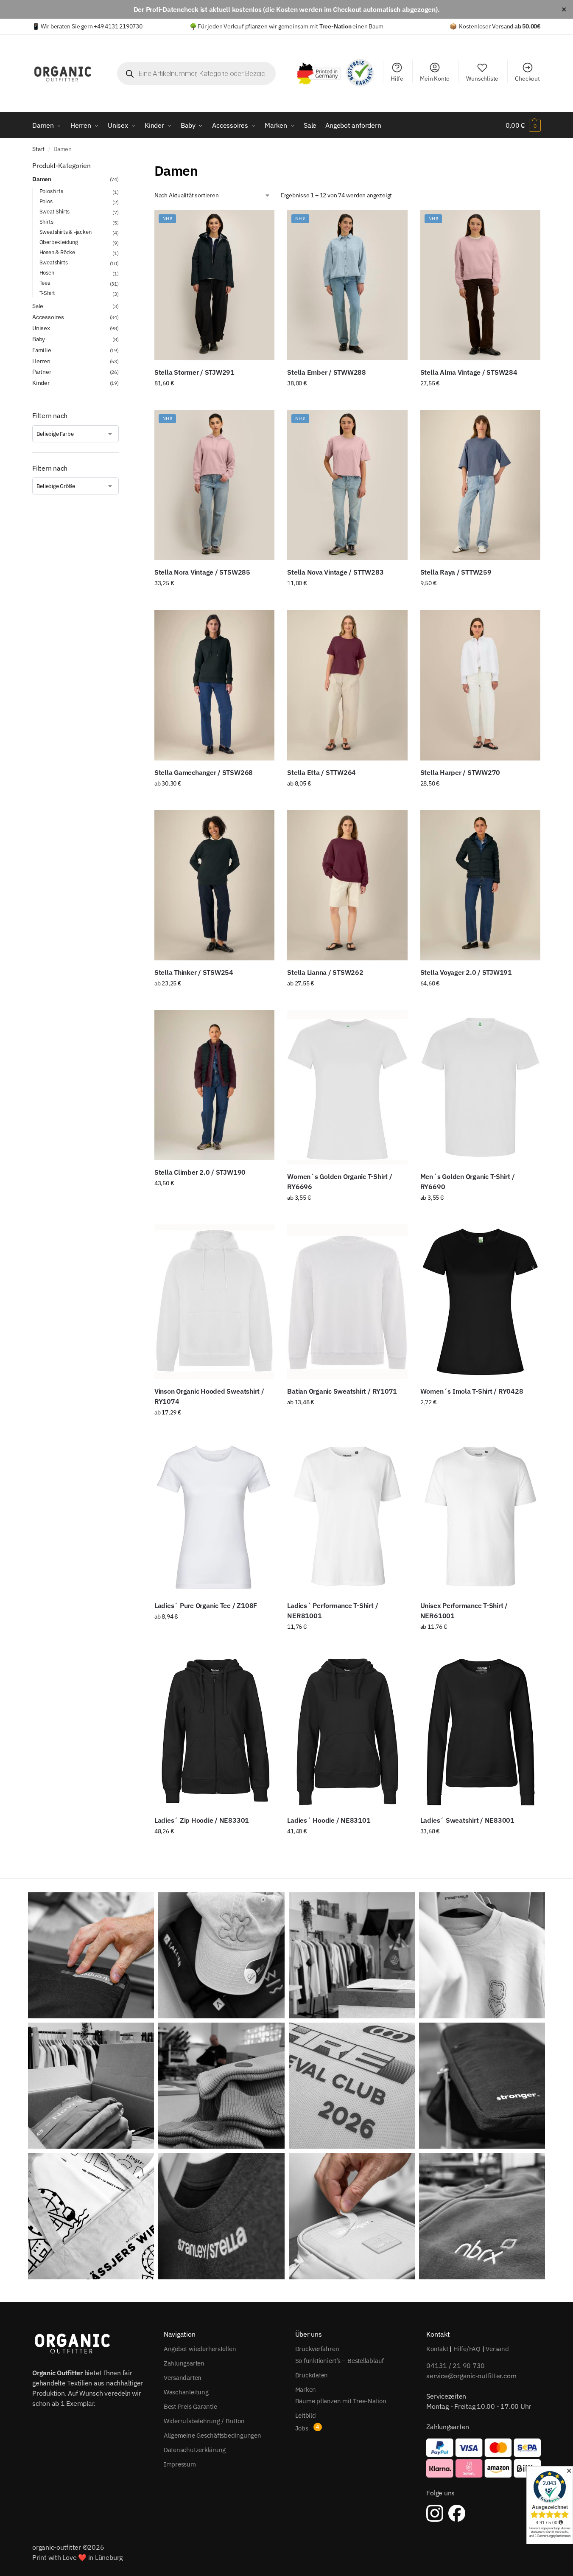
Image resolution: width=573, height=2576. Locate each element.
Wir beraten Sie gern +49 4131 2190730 (92, 26)
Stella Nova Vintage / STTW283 (335, 572)
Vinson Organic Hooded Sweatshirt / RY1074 (209, 1396)
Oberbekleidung (59, 242)
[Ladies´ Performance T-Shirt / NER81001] (347, 1516)
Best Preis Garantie (190, 2406)
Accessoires (48, 317)
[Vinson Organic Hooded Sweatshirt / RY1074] (214, 1302)
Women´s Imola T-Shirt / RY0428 (472, 1391)
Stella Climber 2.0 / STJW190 (200, 1172)
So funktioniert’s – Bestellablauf (340, 2361)
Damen (42, 179)
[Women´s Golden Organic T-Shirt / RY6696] (347, 1087)
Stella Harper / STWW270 (460, 772)
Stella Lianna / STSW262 (325, 972)
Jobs (302, 2428)
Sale (38, 306)
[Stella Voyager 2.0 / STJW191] (480, 885)
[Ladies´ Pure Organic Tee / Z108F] (214, 1516)
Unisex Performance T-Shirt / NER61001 (464, 1611)
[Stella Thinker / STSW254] (214, 885)
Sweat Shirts (55, 212)
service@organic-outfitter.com (471, 2376)
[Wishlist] (262, 223)
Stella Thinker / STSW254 (194, 972)
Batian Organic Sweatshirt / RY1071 (342, 1391)
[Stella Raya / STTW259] (480, 485)
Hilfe (397, 79)
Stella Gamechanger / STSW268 (204, 772)
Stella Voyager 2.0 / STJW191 (466, 972)
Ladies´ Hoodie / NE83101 (329, 1820)
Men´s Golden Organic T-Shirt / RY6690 (468, 1181)
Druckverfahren (317, 2349)
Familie (42, 350)
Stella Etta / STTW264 (321, 772)
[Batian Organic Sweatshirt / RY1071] (347, 1302)
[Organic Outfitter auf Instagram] (435, 2513)
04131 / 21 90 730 (456, 2366)
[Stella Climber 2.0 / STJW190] (214, 1085)
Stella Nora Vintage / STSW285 (202, 572)
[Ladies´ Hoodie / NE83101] (347, 1731)
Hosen (47, 273)
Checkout (527, 79)
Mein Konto (435, 79)
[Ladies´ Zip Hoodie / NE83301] (214, 1731)
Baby (39, 339)
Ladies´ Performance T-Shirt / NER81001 (333, 1611)
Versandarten (183, 2378)
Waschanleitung (186, 2392)
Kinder (41, 383)
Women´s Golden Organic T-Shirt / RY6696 (340, 1181)
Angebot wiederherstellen (200, 2349)
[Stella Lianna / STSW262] (347, 885)
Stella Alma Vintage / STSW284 (469, 372)
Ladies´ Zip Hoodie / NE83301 (202, 1820)
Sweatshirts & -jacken (66, 232)
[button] (523, 125)
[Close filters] (121, 166)
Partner (42, 372)
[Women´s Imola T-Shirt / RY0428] (480, 1302)
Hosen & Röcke (57, 252)
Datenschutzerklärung (195, 2450)
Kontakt (437, 2349)
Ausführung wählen (214, 401)
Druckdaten (312, 2375)
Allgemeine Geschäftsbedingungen (212, 2435)
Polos (46, 201)
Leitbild (306, 2415)
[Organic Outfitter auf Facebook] (457, 2513)
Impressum (180, 2464)
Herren (41, 361)
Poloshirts (51, 191)
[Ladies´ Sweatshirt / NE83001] (480, 1731)
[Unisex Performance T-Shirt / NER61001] (480, 1516)
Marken (306, 2389)
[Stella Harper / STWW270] (480, 685)
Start (38, 149)
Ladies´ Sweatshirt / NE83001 (467, 1820)
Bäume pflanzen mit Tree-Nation (341, 2401)
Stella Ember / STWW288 (327, 372)
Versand (497, 2349)
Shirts (46, 222)
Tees (45, 283)
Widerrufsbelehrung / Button (204, 2421)
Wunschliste (482, 79)
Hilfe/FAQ (467, 2349)
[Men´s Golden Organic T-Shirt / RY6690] (480, 1087)
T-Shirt (48, 293)
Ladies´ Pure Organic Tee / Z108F (206, 1605)
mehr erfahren (214, 1635)
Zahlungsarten (184, 2363)
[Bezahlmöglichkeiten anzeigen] (484, 2458)
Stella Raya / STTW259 (456, 572)
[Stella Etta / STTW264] (347, 685)
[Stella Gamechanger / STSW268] (214, 685)
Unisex (41, 328)
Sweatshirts (54, 262)
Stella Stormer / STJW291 (194, 372)
